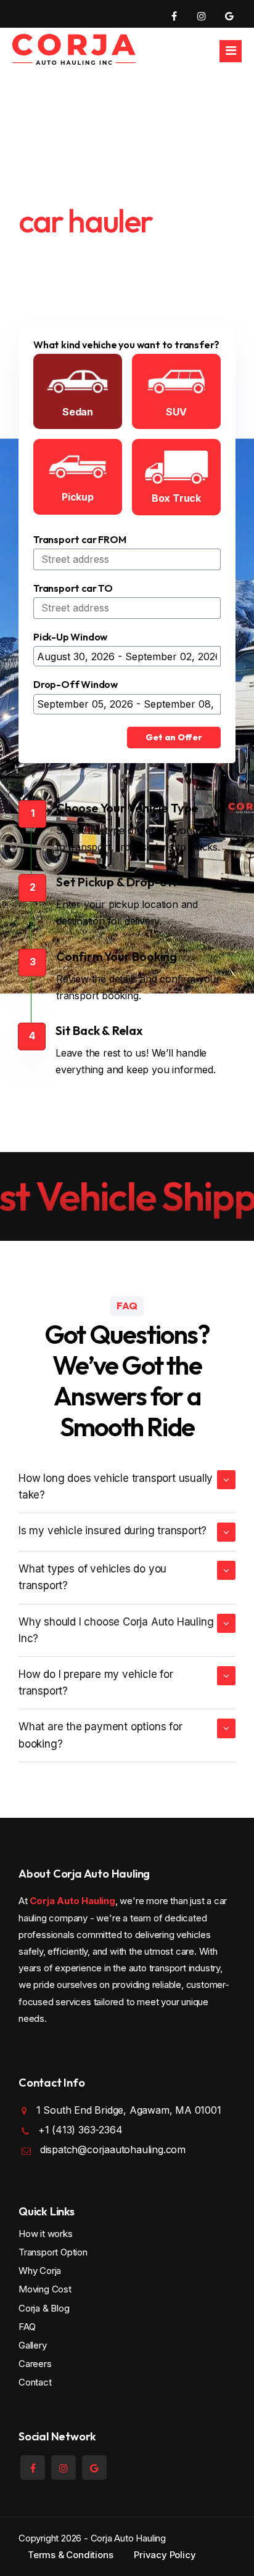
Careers (35, 2364)
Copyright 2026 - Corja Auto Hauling (92, 2538)
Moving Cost (45, 2289)
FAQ (27, 2327)
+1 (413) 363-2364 (80, 2130)
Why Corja (40, 2271)
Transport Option (53, 2252)
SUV (176, 412)
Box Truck (176, 498)
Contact (35, 2382)
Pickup (78, 497)
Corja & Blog (44, 2308)
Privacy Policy (165, 2555)
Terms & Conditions (70, 2555)
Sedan (78, 412)
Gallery (33, 2345)
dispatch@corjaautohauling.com (113, 2149)
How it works (46, 2234)
